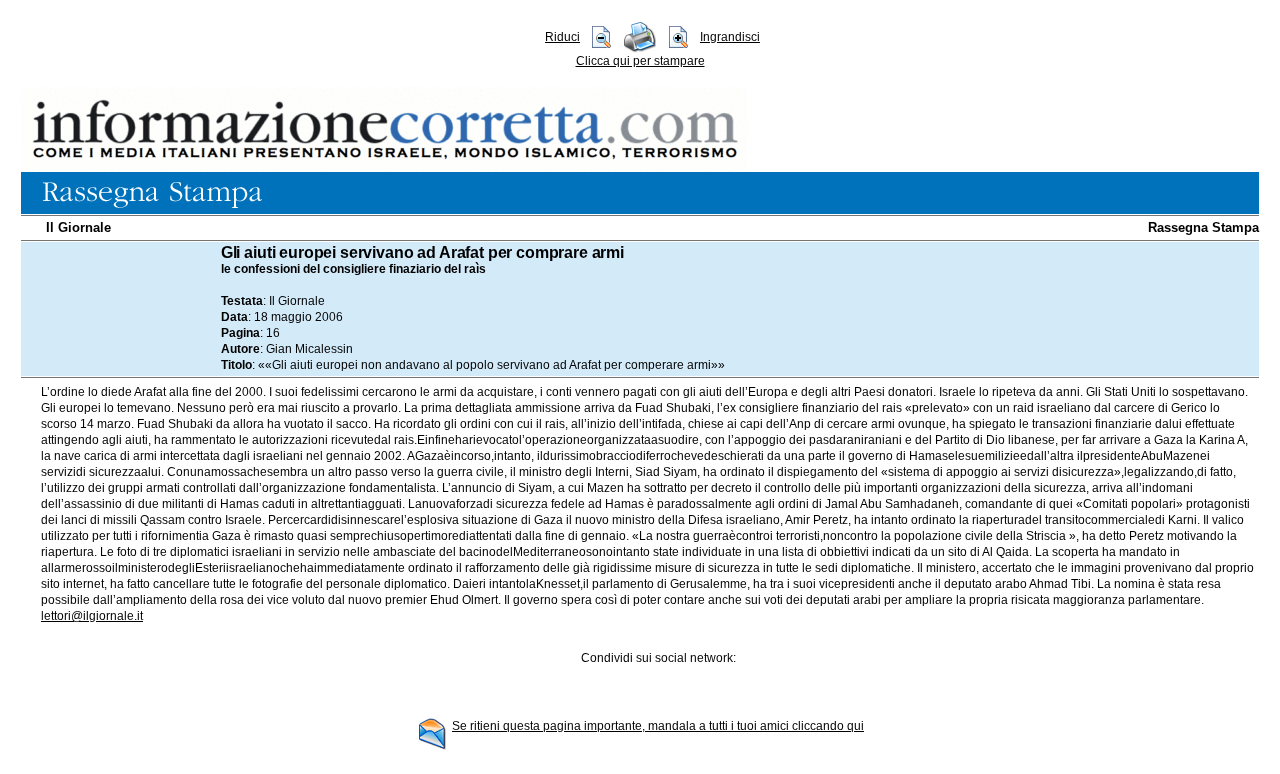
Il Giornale (78, 227)
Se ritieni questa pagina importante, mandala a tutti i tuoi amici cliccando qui (658, 726)
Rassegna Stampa (1203, 227)
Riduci (562, 37)
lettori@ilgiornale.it (92, 616)
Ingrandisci (730, 37)
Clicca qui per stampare (640, 61)
